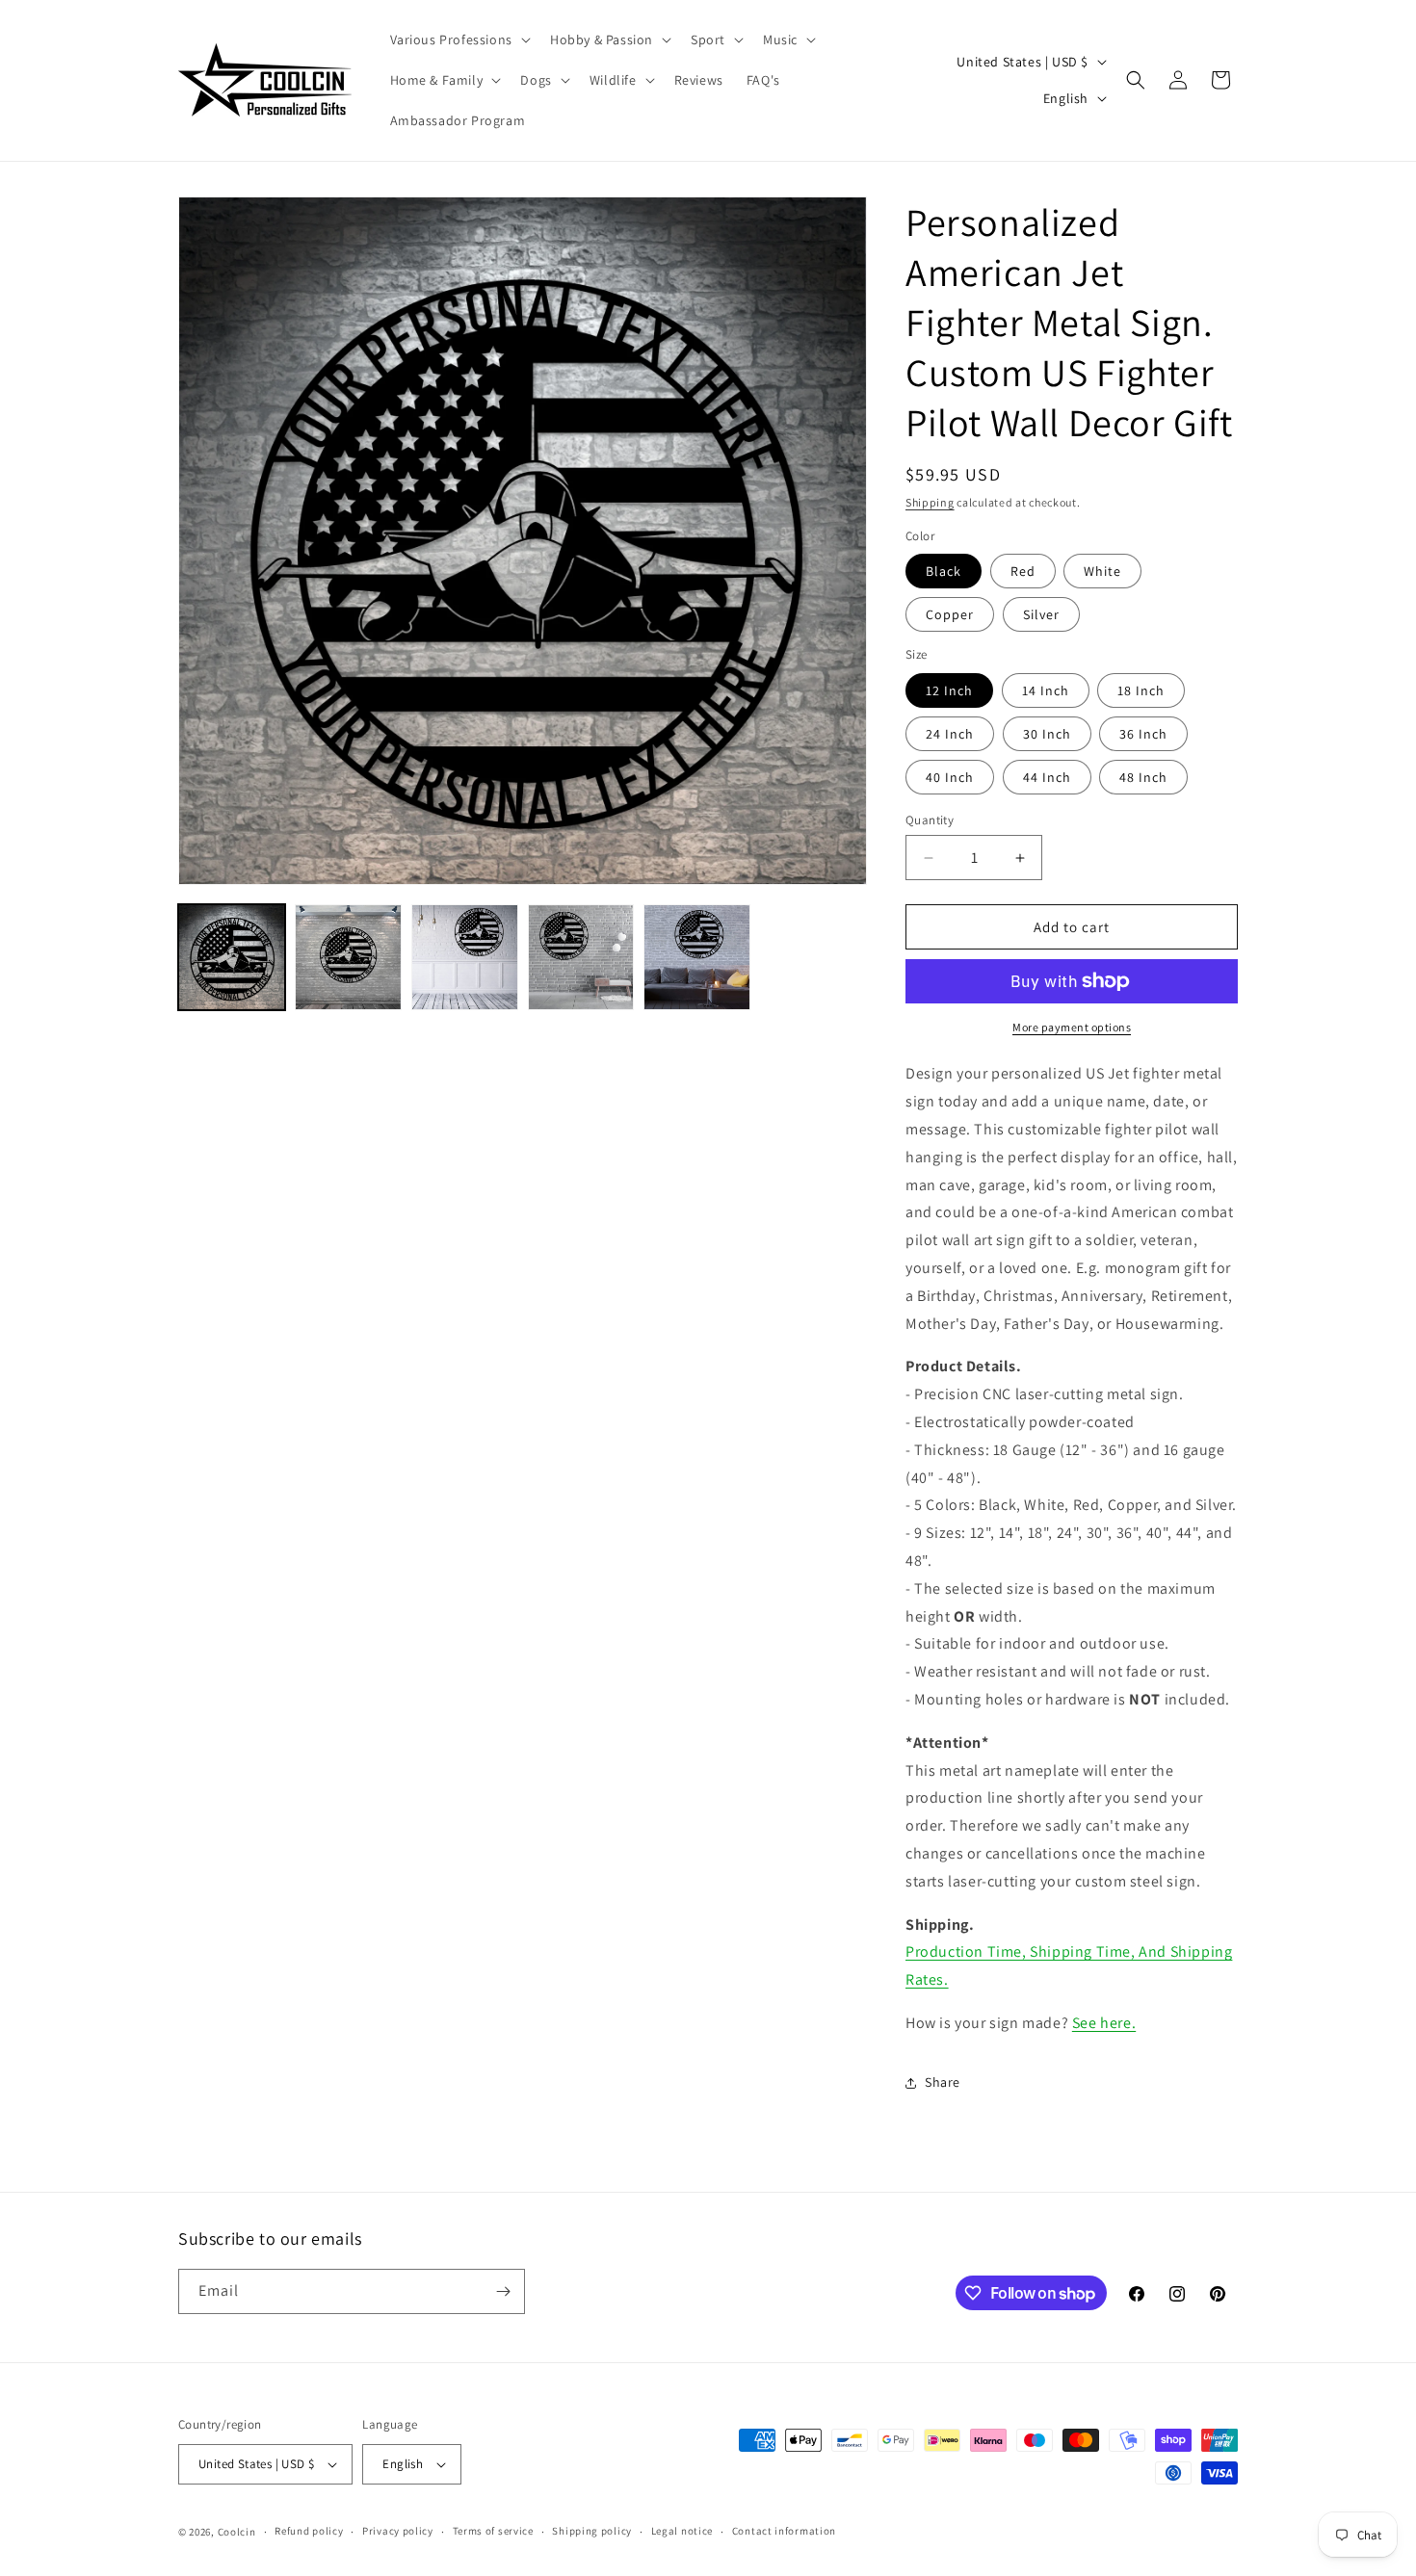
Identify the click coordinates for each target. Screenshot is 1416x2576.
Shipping (930, 502)
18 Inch (1141, 690)
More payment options (1072, 1027)
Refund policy (309, 2531)
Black (944, 571)
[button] (459, 39)
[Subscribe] (503, 2291)
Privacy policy (398, 2531)
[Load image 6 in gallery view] (348, 958)
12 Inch (949, 690)
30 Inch (1047, 734)
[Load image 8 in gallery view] (581, 958)
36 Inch (1143, 734)
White (1102, 571)
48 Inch (1143, 777)
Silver (1041, 614)
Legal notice (682, 2531)
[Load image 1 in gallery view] (232, 958)
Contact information (784, 2531)
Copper (950, 614)
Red (1023, 571)
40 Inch (950, 777)
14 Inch (1046, 690)
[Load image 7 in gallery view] (465, 958)
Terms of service (493, 2531)
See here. (1104, 2023)
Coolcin (237, 2532)
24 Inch (950, 734)
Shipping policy (592, 2531)
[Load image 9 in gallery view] (697, 958)
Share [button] (943, 2082)
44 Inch (1047, 777)
